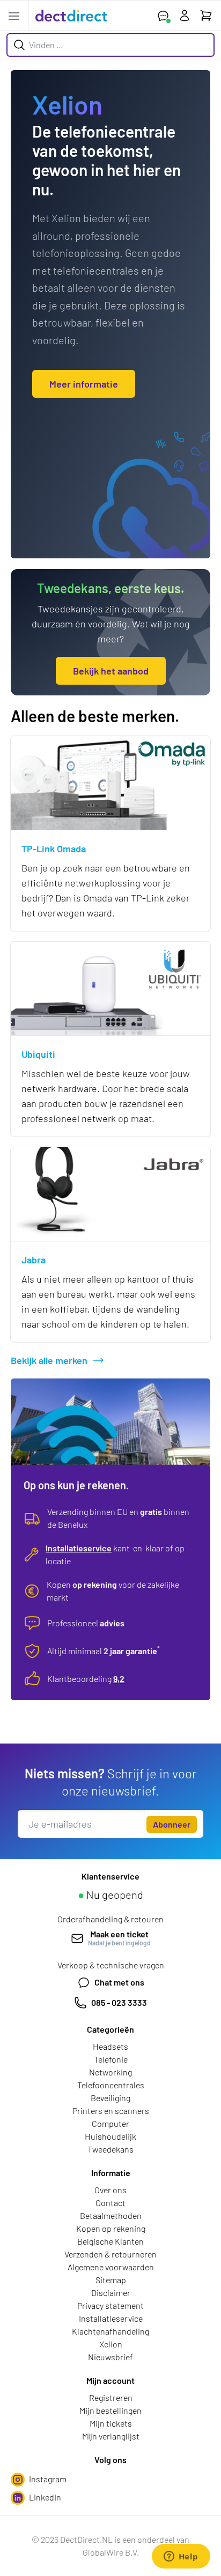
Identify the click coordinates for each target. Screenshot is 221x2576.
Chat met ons (119, 1982)
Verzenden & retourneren (110, 2254)
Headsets (110, 2046)
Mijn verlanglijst (111, 2436)
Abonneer (172, 1824)
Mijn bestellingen (110, 2410)
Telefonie (111, 2059)
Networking (110, 2072)
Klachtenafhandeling (110, 2331)
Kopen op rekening (111, 2228)
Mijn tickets (111, 2423)
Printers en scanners (111, 2111)
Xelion (111, 2344)
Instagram (48, 2479)
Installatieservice (79, 1548)
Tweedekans (110, 2149)
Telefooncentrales (111, 2085)
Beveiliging (110, 2098)
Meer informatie (84, 384)
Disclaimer (111, 2293)
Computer (110, 2123)
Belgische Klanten (110, 2241)
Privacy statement (110, 2305)
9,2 (119, 1679)
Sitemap (111, 2280)
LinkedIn (45, 2497)
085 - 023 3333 (119, 2002)
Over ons (110, 2190)
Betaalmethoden (111, 2215)
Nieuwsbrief (110, 2357)
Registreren (111, 2397)
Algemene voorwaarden (111, 2267)
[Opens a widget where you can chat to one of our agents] (181, 2557)
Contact (110, 2203)
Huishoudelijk (110, 2136)
